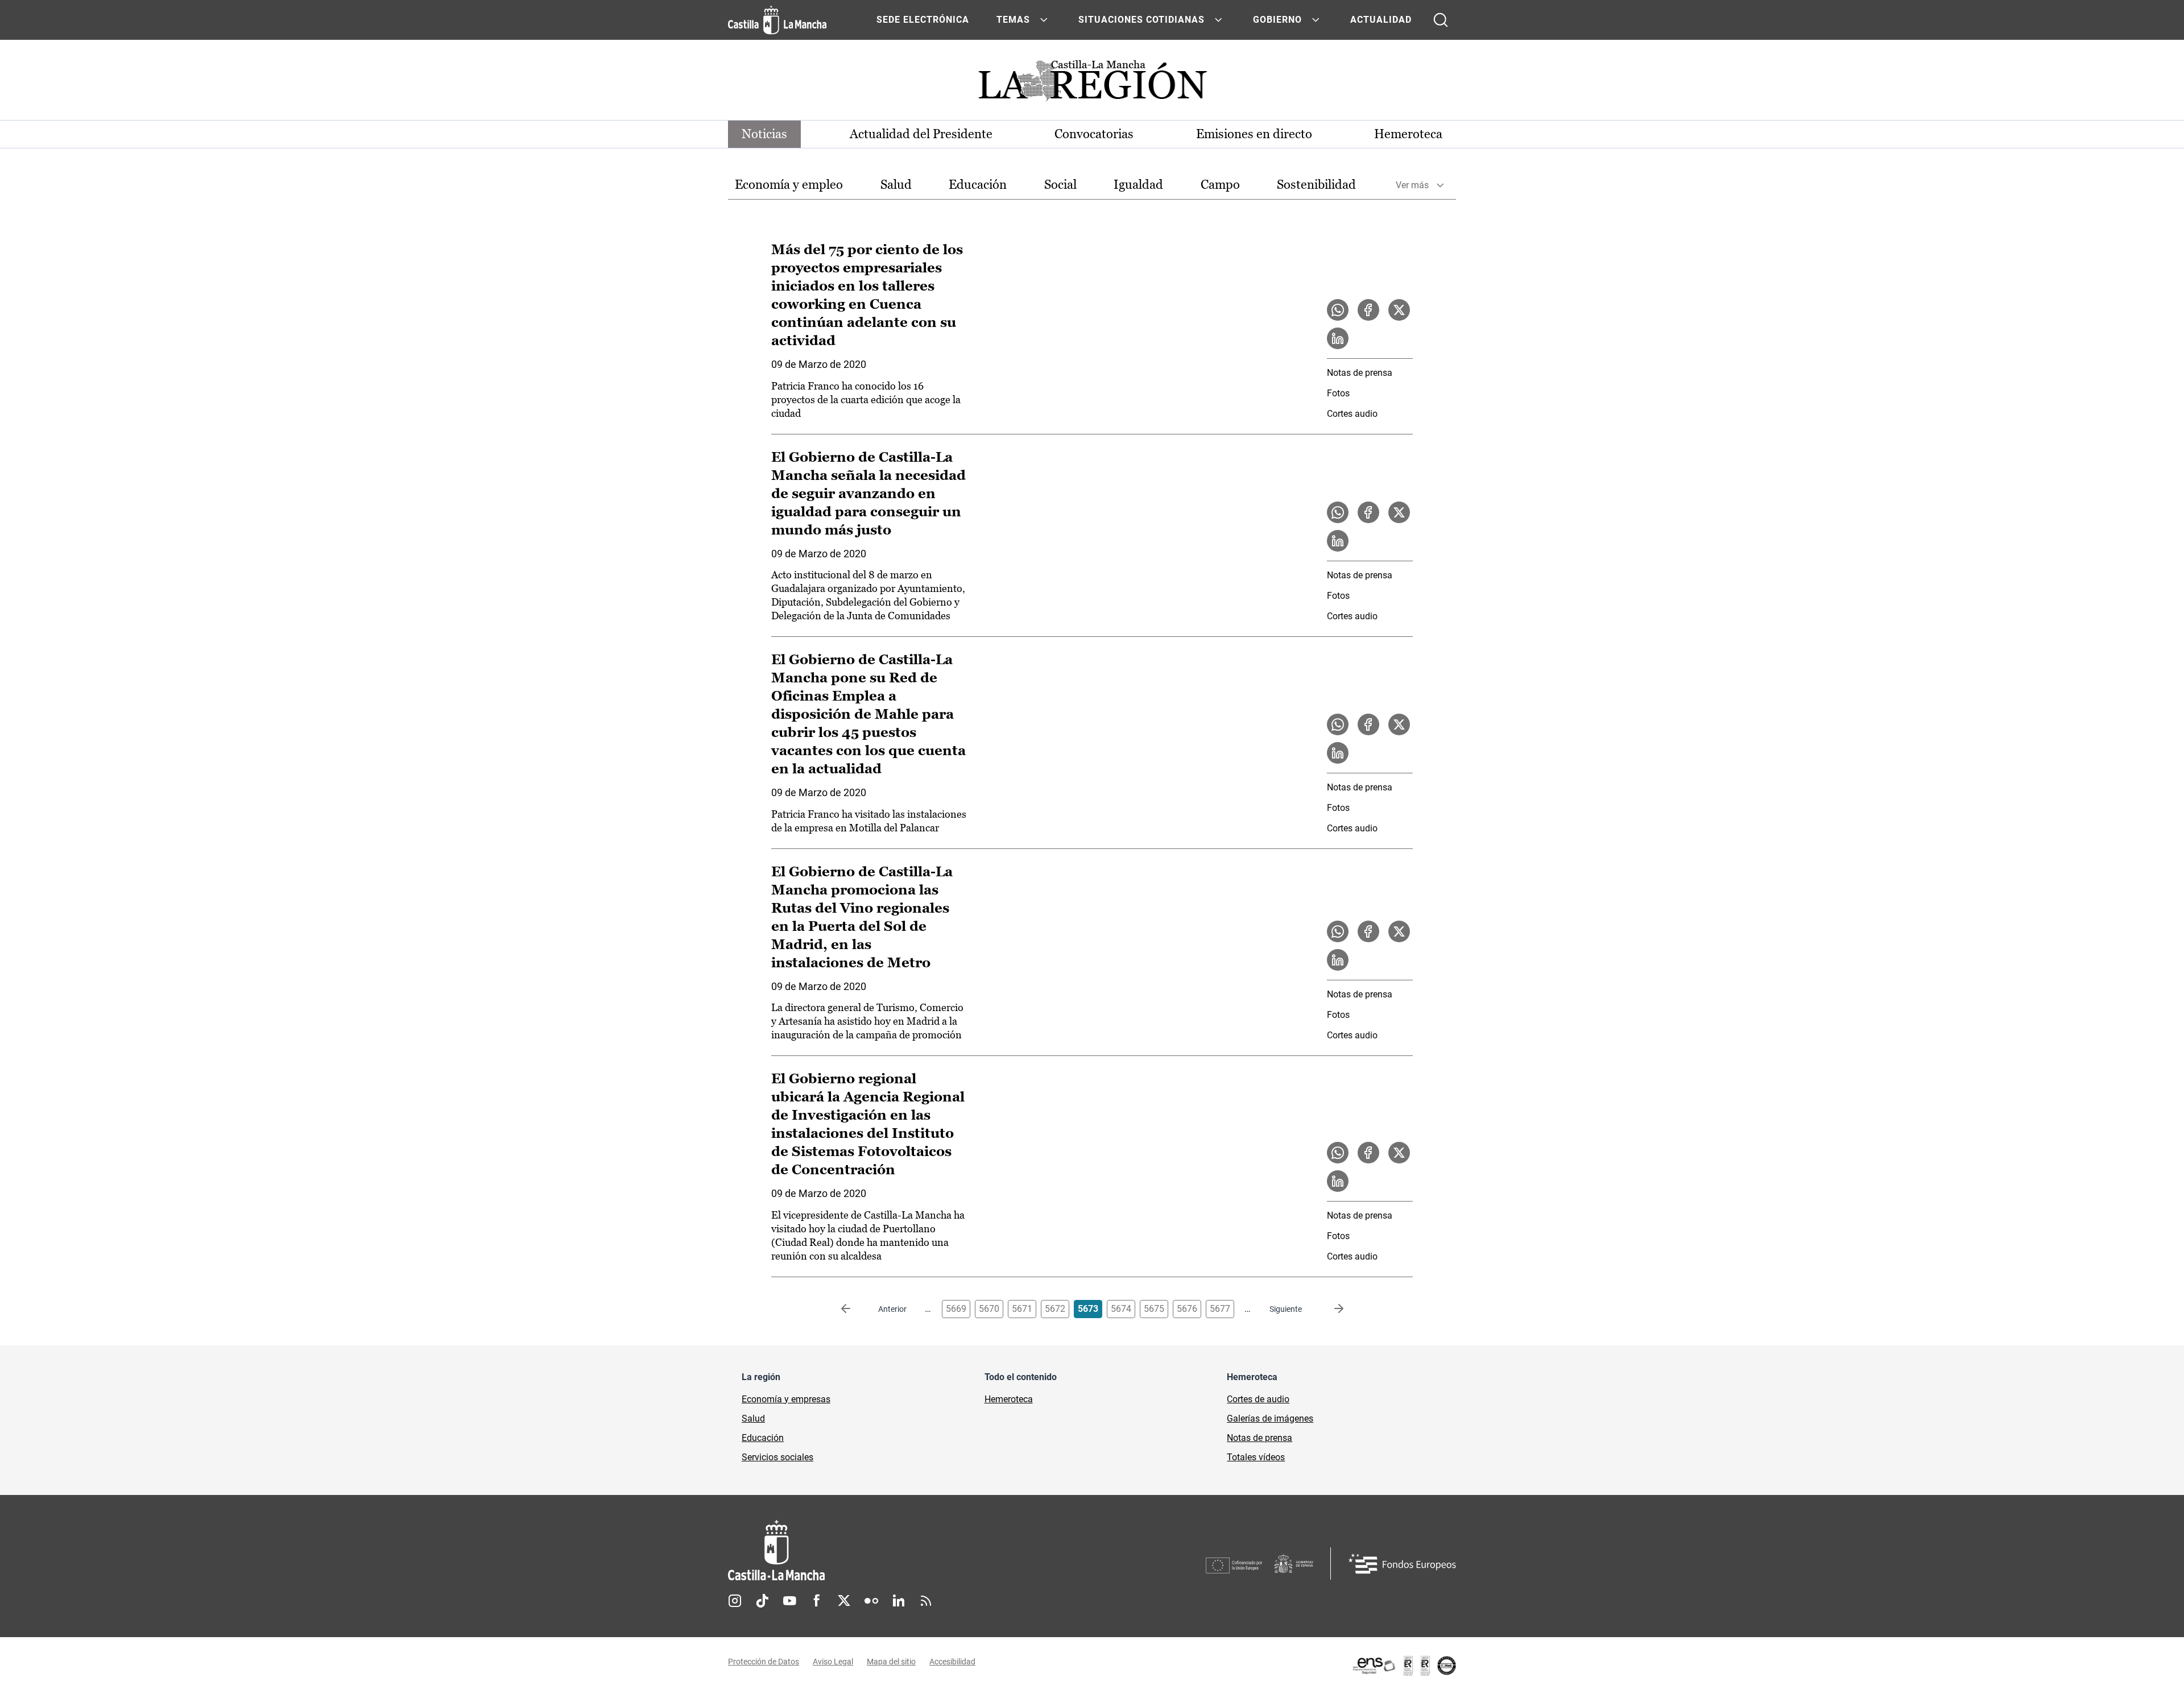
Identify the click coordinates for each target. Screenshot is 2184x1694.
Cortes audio (1352, 414)
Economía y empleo (789, 185)
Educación (978, 185)
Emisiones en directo (1254, 134)
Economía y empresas (786, 1399)
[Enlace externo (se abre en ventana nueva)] (1404, 1666)
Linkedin (899, 1601)
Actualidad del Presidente (921, 134)
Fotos (1338, 393)
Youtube (789, 1601)
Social (1060, 185)
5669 (956, 1309)
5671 (1022, 1309)
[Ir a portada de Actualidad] (1092, 84)
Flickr (871, 1601)
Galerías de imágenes (1270, 1418)
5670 (989, 1309)
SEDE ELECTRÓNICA (923, 20)
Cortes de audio (1258, 1399)
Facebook (817, 1601)
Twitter (844, 1601)
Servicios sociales (777, 1457)
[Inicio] (882, 1550)
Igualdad (1138, 185)
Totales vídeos (1256, 1457)
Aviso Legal (833, 1662)
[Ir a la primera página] (855, 1309)
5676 (1187, 1309)
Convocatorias (1094, 134)
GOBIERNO (1277, 20)
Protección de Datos (764, 1662)
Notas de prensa (1360, 373)
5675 (1154, 1309)
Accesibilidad (952, 1662)
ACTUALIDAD (1381, 20)
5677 (1220, 1309)
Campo (1220, 185)
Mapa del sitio (891, 1662)
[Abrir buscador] (1441, 20)
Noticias (764, 134)
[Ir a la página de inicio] (777, 20)
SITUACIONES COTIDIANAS (1141, 20)
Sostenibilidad (1316, 185)
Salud (896, 185)
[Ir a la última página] (1330, 1309)
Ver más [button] (1412, 185)
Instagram (735, 1601)
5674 (1121, 1309)
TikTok (762, 1601)
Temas (1013, 20)
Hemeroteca (1408, 134)
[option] (789, 185)
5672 (1055, 1309)
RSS (926, 1601)
